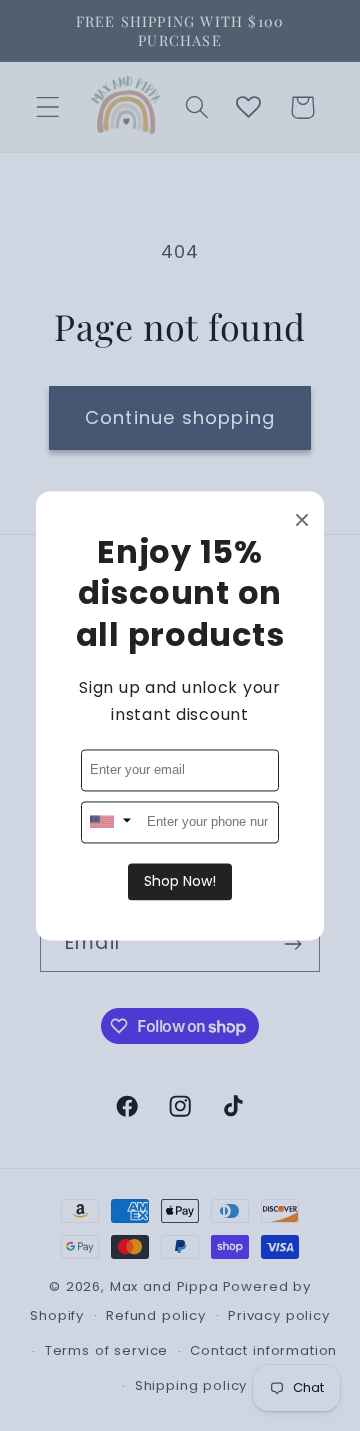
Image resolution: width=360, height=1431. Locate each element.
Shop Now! (180, 881)
